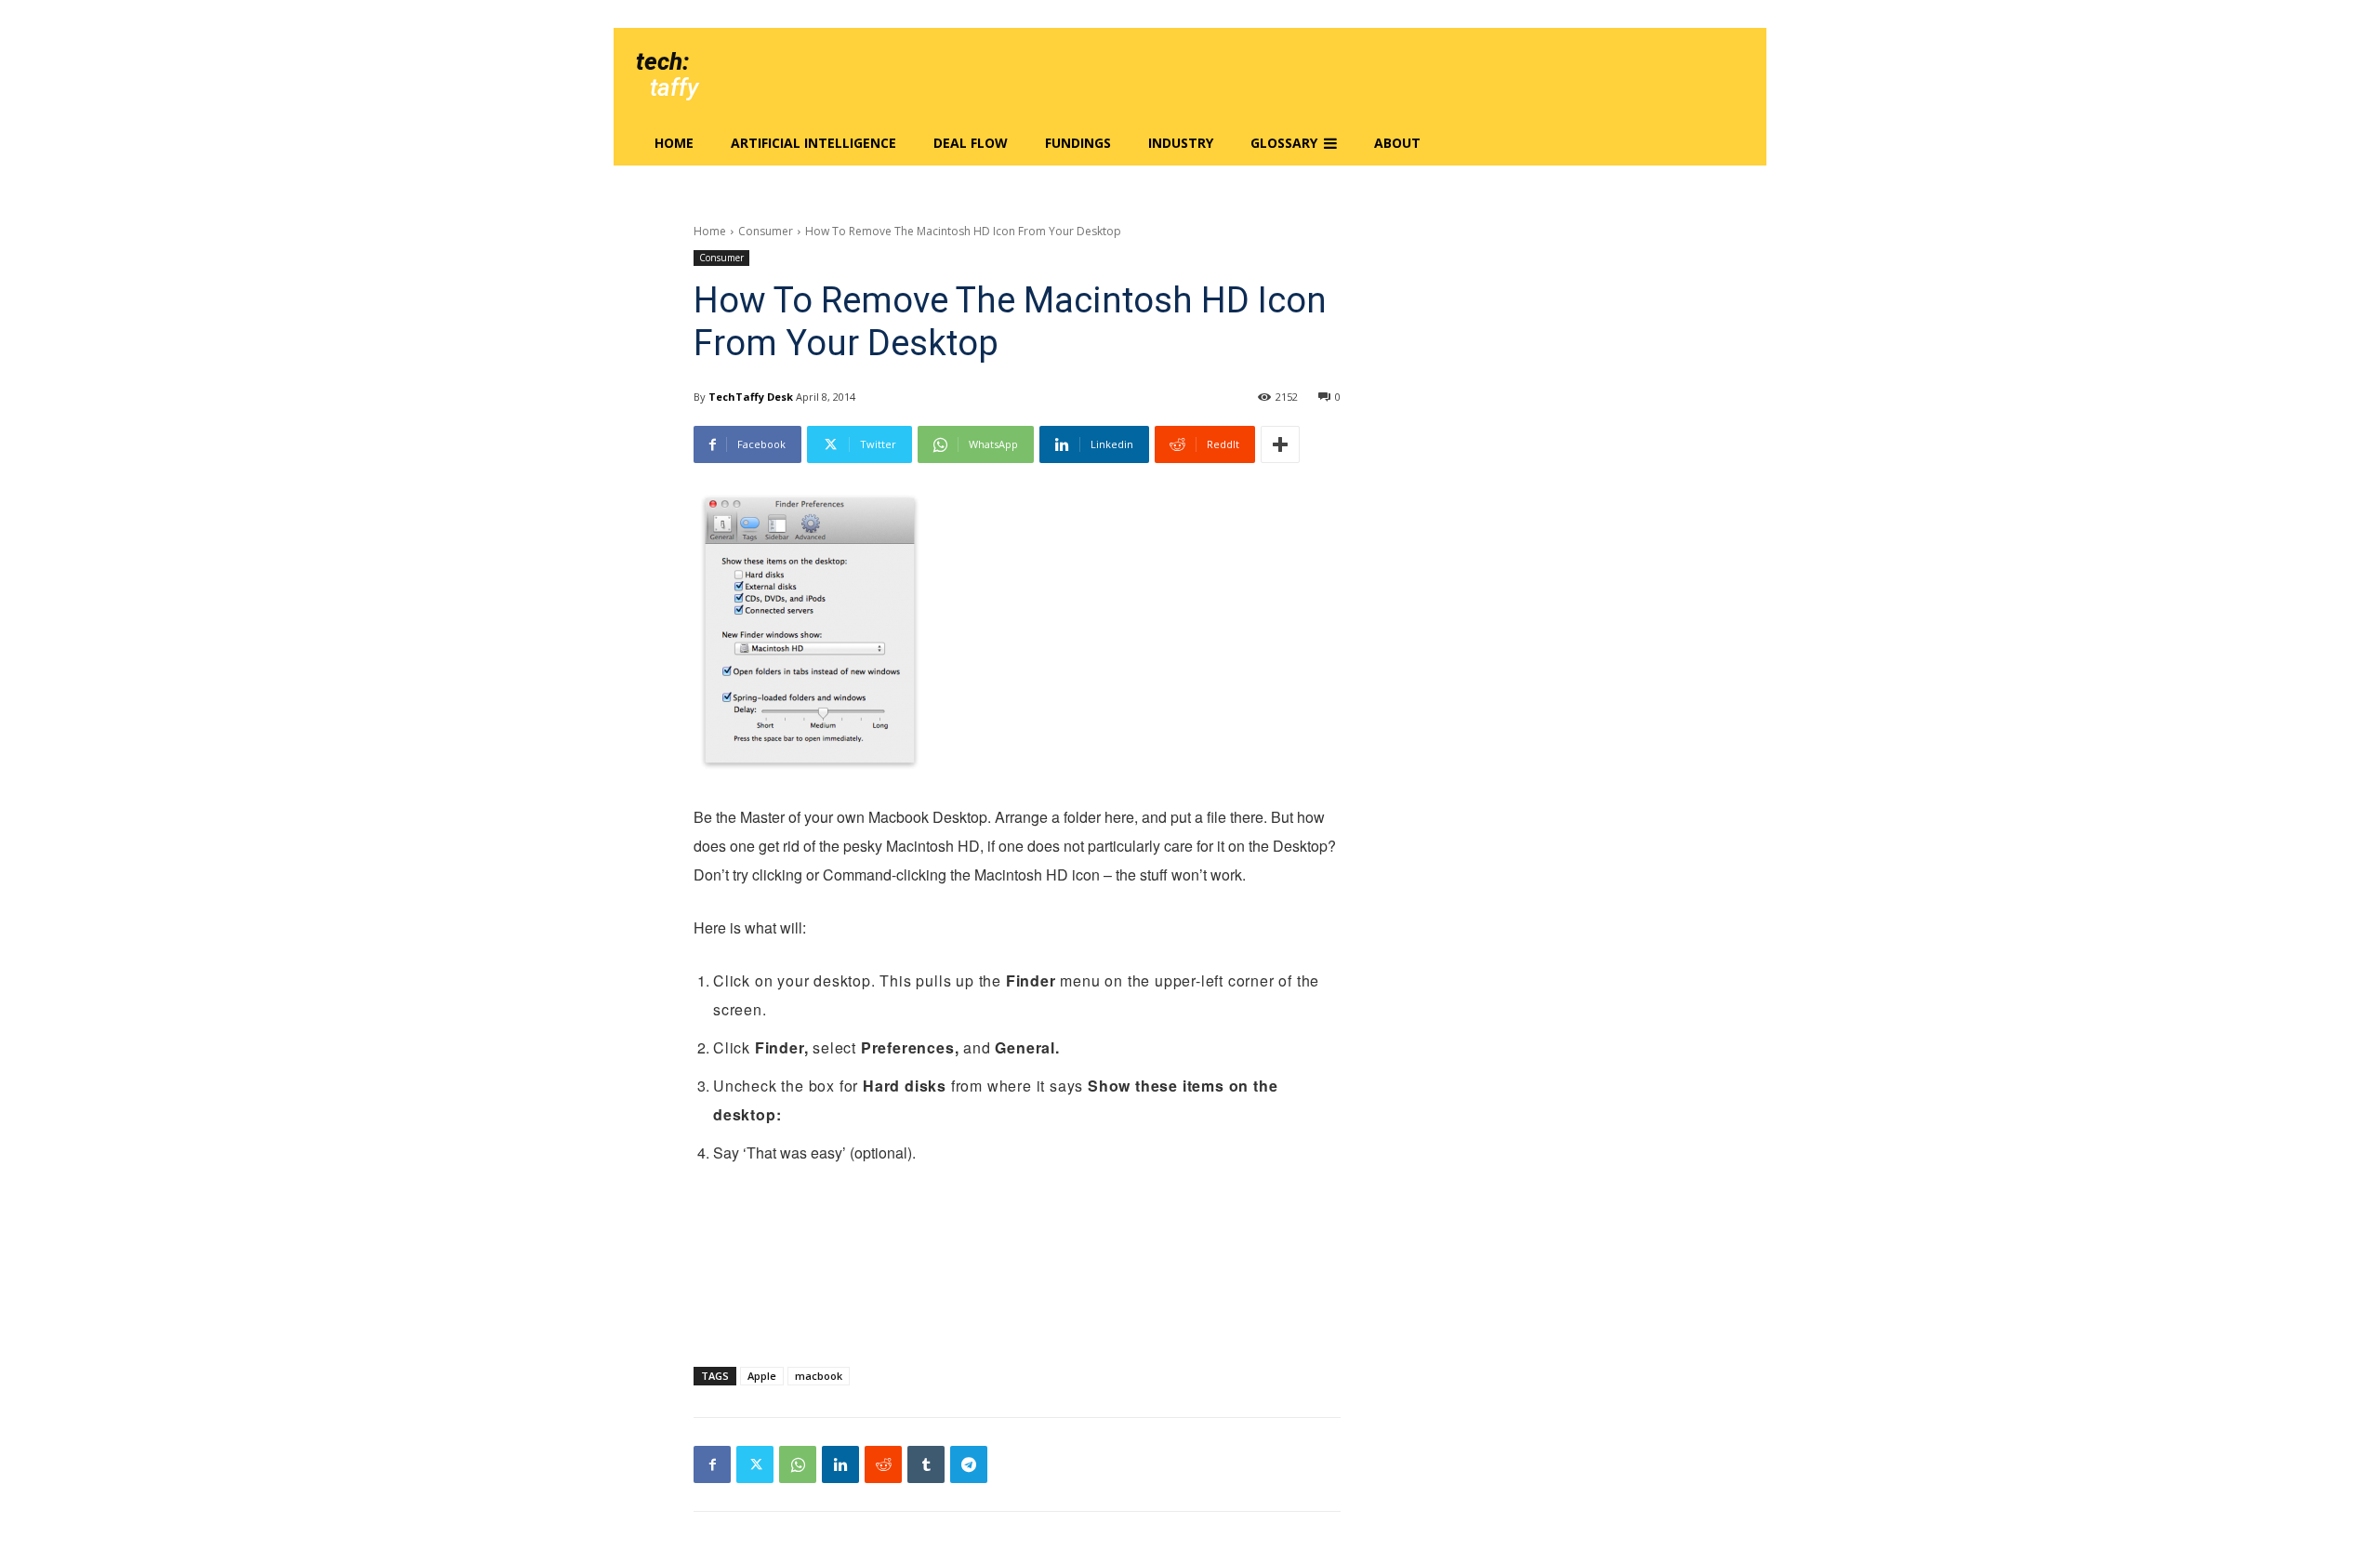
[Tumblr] (926, 1464)
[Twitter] (755, 1464)
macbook (819, 1376)
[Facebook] (712, 1464)
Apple (762, 1376)
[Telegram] (969, 1464)
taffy (674, 87)
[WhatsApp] (798, 1464)
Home (710, 231)
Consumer (766, 231)
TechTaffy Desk (751, 397)
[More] (1280, 444)
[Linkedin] (840, 1464)
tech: (662, 61)
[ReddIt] (883, 1464)
